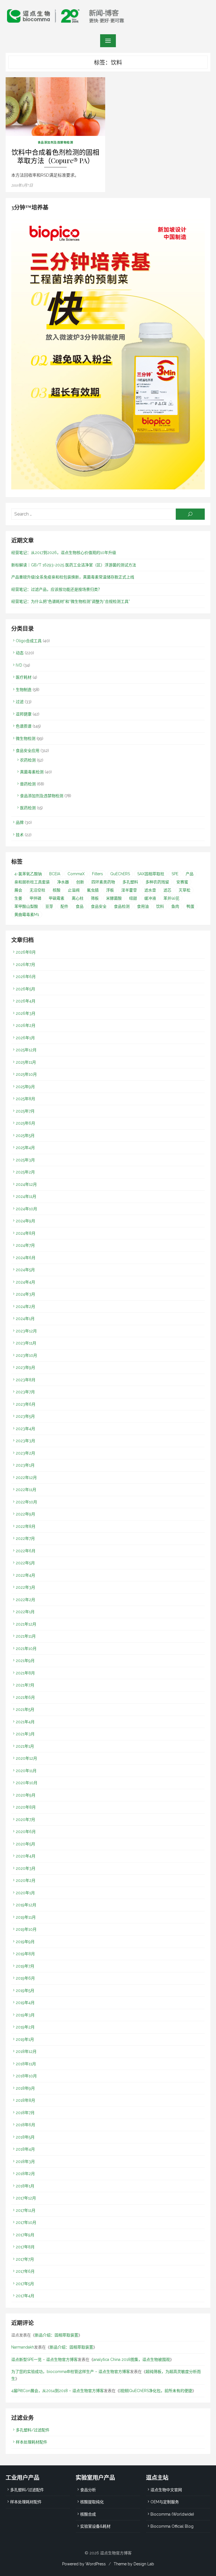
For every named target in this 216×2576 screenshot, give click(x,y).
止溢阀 (74, 890)
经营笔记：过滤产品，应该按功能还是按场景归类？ (57, 589)
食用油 (143, 906)
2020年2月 (26, 1880)
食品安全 (99, 906)
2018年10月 (26, 2076)
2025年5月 (25, 1136)
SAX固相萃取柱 (151, 874)
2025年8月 (25, 1099)
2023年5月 (25, 1416)
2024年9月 (25, 1221)
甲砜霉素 (57, 898)
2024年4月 (25, 1282)
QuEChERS (120, 874)
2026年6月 (26, 977)
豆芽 (49, 906)
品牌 (20, 822)
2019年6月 (25, 1978)
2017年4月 (25, 2296)
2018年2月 (25, 2174)
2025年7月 (25, 1111)
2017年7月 (25, 2259)
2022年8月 (26, 1526)
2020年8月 (26, 1807)
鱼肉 (175, 906)
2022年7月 (25, 1538)
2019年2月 (25, 2027)
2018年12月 (26, 2051)
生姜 (18, 898)
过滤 (20, 702)
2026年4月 (26, 1001)
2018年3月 (25, 2162)
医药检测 (28, 808)
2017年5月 (25, 2284)
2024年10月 (26, 1209)
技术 (20, 835)
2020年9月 (26, 1795)
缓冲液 (150, 898)
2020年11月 (26, 1771)
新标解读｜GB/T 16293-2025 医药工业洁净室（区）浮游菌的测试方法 (74, 565)
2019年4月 (25, 2003)
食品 (80, 906)
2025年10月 (26, 1074)
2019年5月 (25, 1991)
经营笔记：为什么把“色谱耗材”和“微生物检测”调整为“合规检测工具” (71, 601)
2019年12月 (26, 1905)
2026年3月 (26, 1013)
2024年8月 (26, 1233)
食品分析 (88, 2490)
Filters (97, 874)
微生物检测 (26, 738)
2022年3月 (25, 1587)
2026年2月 (26, 1025)
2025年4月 (25, 1148)
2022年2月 (25, 1600)
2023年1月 (25, 1465)
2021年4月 (25, 1722)
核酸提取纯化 (92, 2502)
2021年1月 (25, 1746)
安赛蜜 (182, 882)
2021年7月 (25, 1685)
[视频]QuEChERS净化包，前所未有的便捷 (156, 2391)
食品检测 (122, 906)
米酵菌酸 (114, 898)
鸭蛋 (190, 906)
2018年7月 (25, 2113)
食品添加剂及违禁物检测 (56, 142)
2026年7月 (25, 965)
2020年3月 (26, 1868)
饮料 (160, 906)
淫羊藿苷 (129, 890)
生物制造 (24, 690)
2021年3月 (25, 1734)
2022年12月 (26, 1478)
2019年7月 (25, 1966)
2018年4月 (25, 2149)
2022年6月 (26, 1551)
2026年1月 (25, 1038)
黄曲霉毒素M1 (27, 915)
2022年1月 (25, 1612)
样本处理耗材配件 (31, 2442)
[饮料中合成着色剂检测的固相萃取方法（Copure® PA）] (55, 107)
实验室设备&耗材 (95, 2526)
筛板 (95, 898)
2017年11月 (26, 2210)
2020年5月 (25, 1844)
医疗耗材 (24, 677)
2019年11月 (26, 1917)
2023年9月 (25, 1367)
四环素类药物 (103, 882)
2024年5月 (25, 1270)
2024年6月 (26, 1258)
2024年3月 (25, 1294)
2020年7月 (25, 1820)
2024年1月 (25, 1319)
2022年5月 (25, 1563)
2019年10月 (26, 1929)
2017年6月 (25, 2271)
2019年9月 (25, 1942)
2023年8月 (26, 1380)
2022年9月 (25, 1514)
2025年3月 (25, 1160)
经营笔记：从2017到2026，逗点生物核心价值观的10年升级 (64, 553)
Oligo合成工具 (29, 641)
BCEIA (55, 874)
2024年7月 (25, 1245)
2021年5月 (25, 1709)
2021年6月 (25, 1697)
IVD (19, 665)
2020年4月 (26, 1856)
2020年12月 (26, 1758)
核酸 (57, 890)
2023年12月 (26, 1331)
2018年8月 (25, 2100)
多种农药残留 (157, 882)
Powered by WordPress (84, 2564)
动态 (20, 653)
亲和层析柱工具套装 (32, 882)
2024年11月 (26, 1196)
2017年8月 (25, 2247)
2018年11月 (26, 2064)
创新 (80, 882)
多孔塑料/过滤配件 (33, 2430)
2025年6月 (25, 1123)
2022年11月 (26, 1490)
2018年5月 (25, 2137)
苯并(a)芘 (171, 898)
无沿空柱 (37, 890)
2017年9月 (25, 2235)
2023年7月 (25, 1392)
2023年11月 (26, 1343)
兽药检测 (28, 784)
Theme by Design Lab (134, 2564)
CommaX (76, 874)
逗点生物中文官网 (166, 2490)
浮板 (110, 890)
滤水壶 (150, 890)
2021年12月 (26, 1624)
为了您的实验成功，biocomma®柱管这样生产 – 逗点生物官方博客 (71, 2372)
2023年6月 (26, 1404)
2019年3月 (25, 2015)
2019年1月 (25, 2039)
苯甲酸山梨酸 (26, 906)
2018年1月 (25, 2186)
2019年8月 (25, 1954)
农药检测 (28, 760)
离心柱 (78, 898)
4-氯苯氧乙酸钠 (28, 874)
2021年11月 (26, 1636)
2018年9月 (25, 2088)
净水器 (63, 882)
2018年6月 (25, 2125)
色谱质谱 (24, 726)
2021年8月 (25, 1673)
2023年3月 (25, 1441)
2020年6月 (26, 1832)
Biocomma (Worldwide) (172, 2514)
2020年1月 (25, 1893)
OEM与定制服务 (165, 2502)
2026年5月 (25, 989)
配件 (64, 906)
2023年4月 (25, 1429)
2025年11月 (26, 1062)
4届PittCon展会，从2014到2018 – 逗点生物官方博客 (58, 2391)
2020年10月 (27, 1783)
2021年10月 (26, 1649)
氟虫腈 (93, 890)
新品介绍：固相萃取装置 (57, 2335)
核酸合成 (88, 2514)
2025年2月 (25, 1172)
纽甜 (133, 898)
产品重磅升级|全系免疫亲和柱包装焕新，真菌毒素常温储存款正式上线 (73, 577)
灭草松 (184, 890)
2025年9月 (25, 1087)
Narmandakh (23, 2347)
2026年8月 (26, 952)
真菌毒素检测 (32, 772)
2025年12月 (26, 1050)
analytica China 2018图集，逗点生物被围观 (132, 2360)
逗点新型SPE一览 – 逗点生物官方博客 (44, 2360)
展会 (18, 890)
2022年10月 (26, 1502)
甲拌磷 (35, 898)
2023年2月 (25, 1453)
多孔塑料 (130, 882)
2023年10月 (26, 1355)
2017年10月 (26, 2222)
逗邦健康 (24, 714)
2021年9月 (25, 1661)
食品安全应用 (28, 751)
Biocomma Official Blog (172, 2526)
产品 (190, 874)
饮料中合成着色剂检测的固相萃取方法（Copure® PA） (55, 156)
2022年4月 (25, 1575)
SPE (175, 874)
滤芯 (167, 890)
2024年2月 (25, 1307)
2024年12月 (26, 1184)
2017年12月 (26, 2198)
